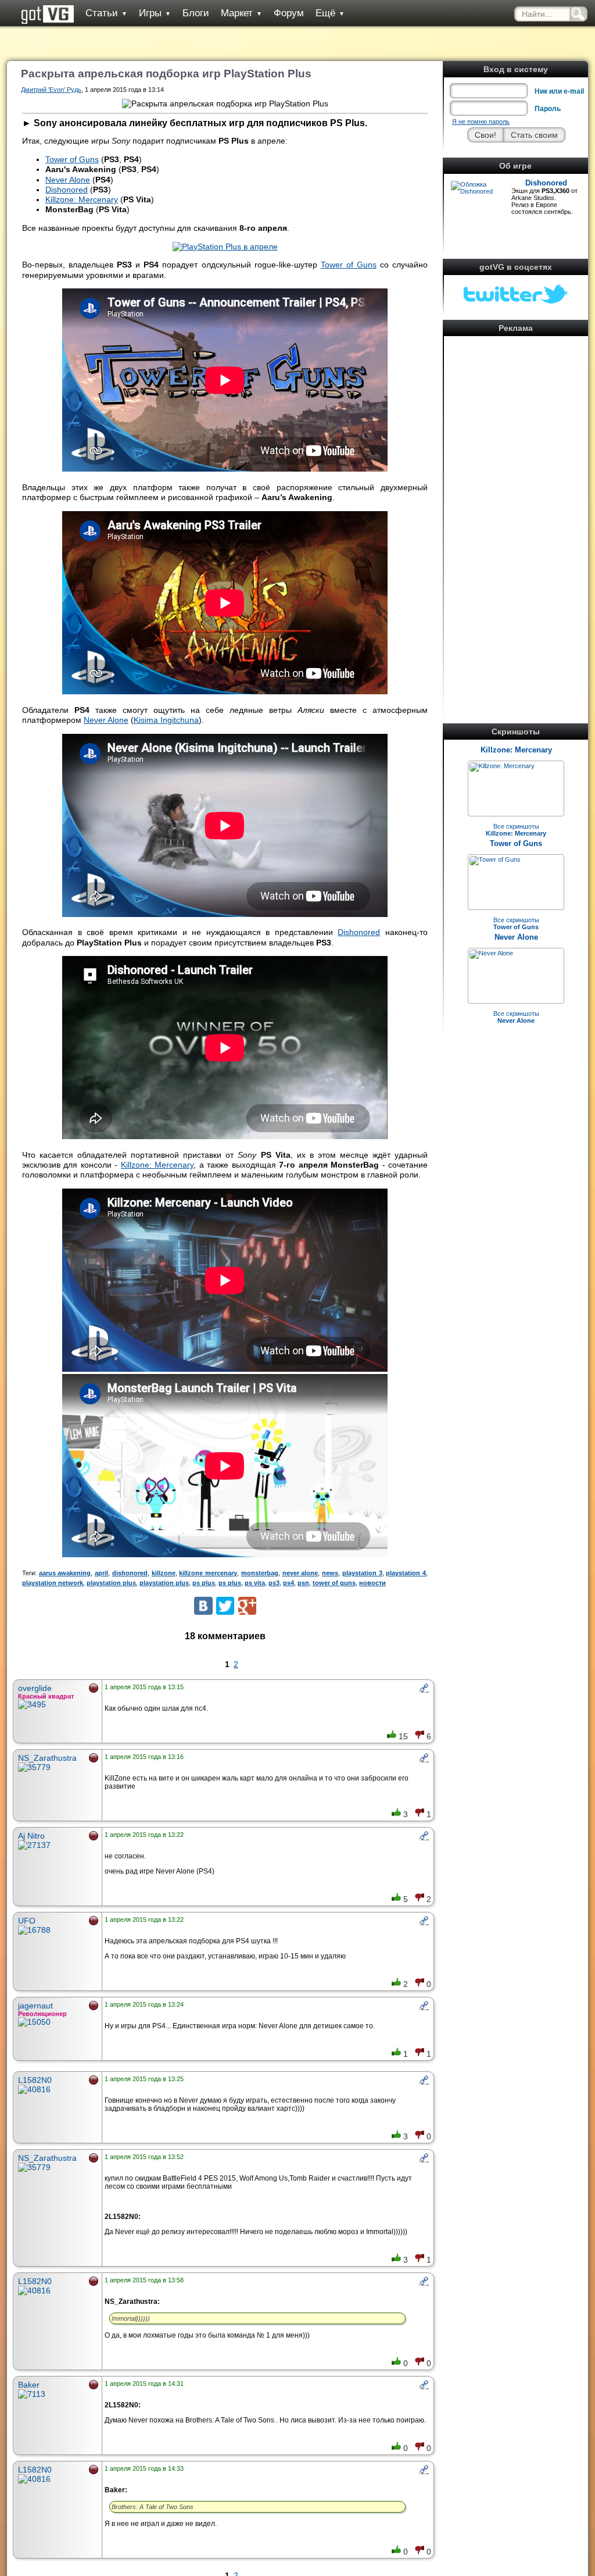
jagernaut (35, 2006)
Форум (289, 13)
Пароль (548, 109)
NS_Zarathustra (47, 1758)
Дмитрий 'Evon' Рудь (51, 90)
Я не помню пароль (481, 122)
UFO (27, 1921)
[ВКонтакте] (203, 1606)
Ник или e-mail (559, 91)
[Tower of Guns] (495, 859)
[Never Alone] (491, 953)
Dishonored (546, 183)
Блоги (196, 13)
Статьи (106, 13)
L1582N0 (35, 2080)
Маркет (241, 13)
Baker (29, 2385)
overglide (35, 1688)
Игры (155, 13)
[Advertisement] (516, 514)
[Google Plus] (247, 1606)
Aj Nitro (31, 1836)
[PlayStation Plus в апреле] (225, 247)
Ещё (330, 13)
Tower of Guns (516, 843)
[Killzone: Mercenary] (502, 766)
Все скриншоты (516, 830)
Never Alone (516, 937)
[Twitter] (225, 1606)
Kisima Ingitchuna (166, 720)
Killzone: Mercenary (516, 750)
